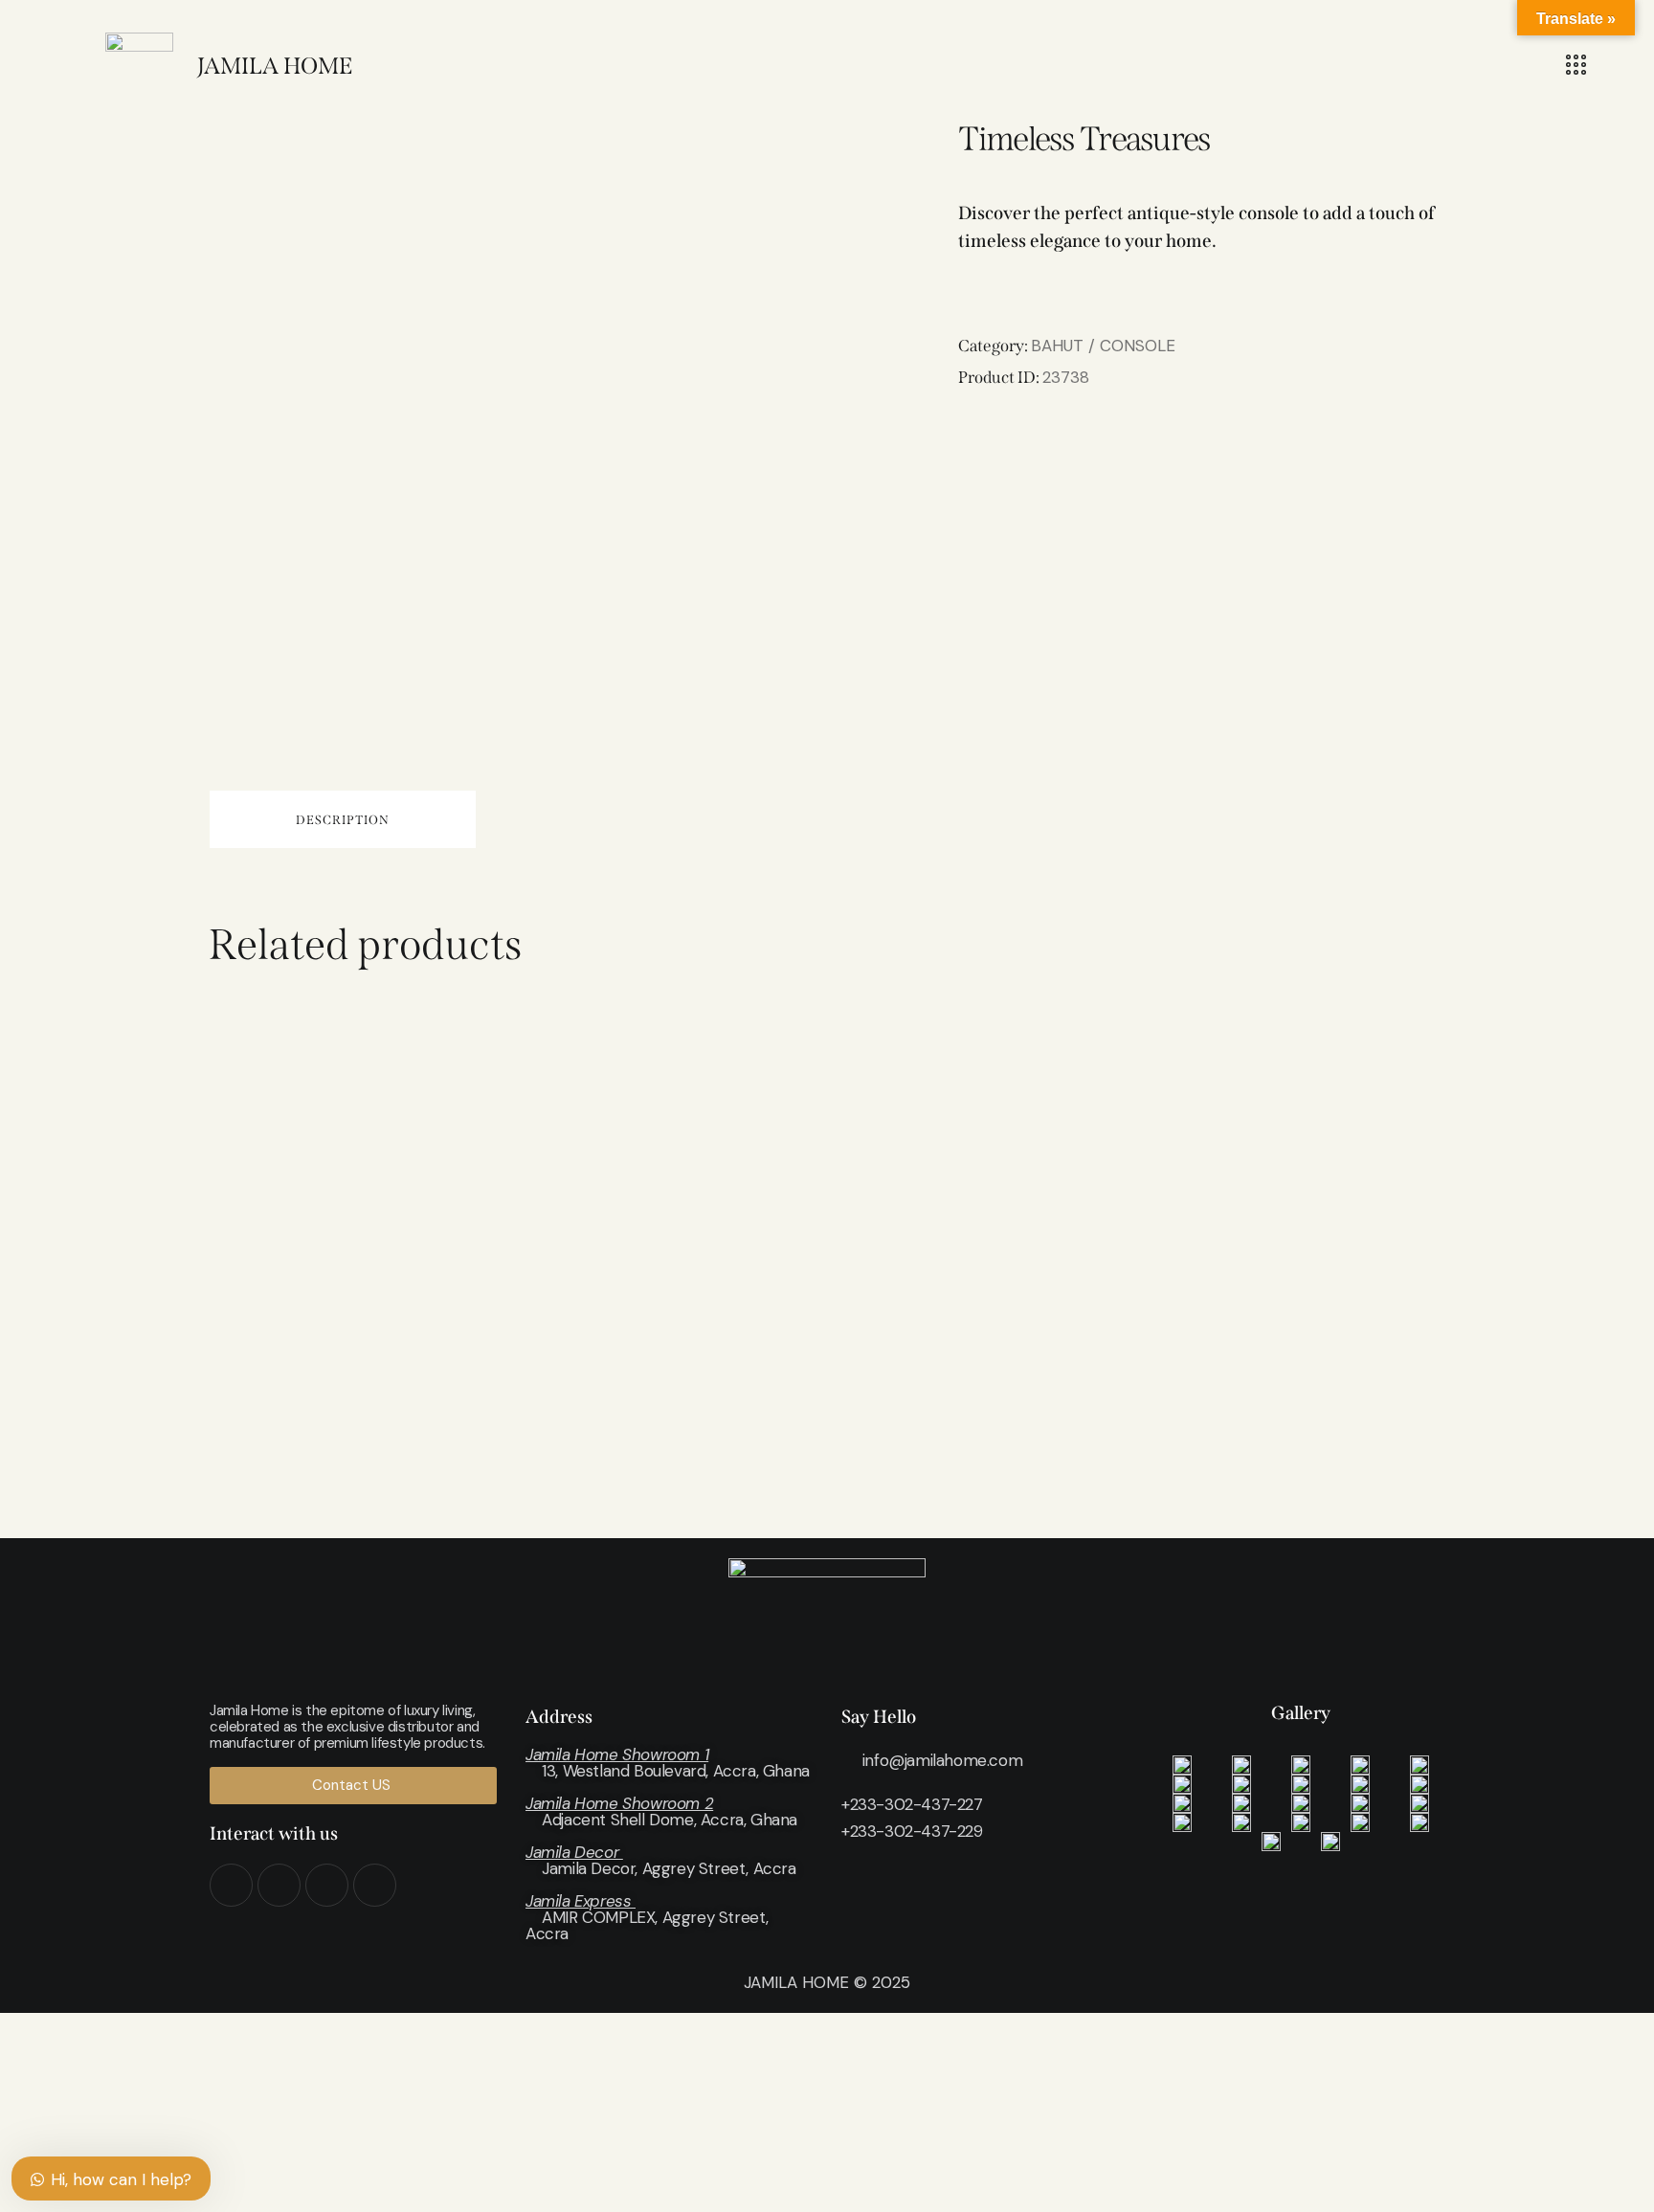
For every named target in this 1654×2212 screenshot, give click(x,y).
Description (343, 820)
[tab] (343, 819)
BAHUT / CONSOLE (1103, 346)
